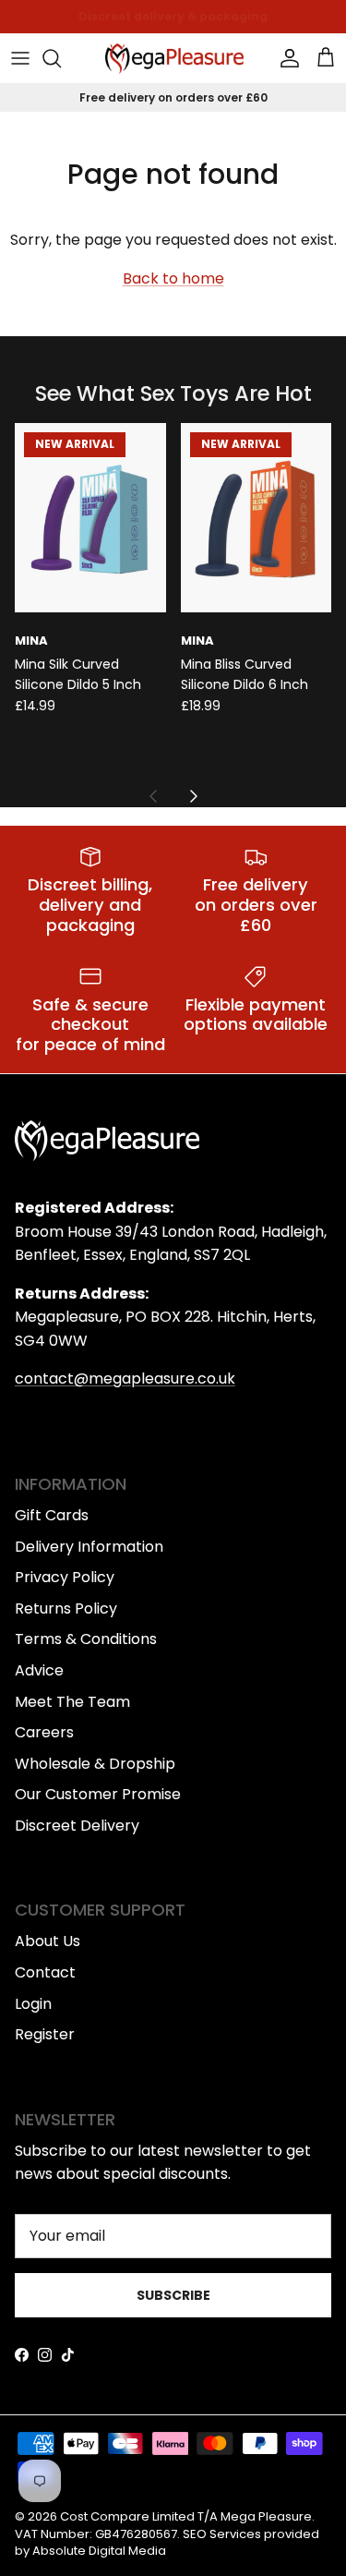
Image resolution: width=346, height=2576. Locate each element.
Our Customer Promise (98, 1794)
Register (45, 2034)
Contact (45, 1972)
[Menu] (20, 58)
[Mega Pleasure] (174, 59)
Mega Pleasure (266, 2516)
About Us (48, 1941)
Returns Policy (66, 1608)
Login (33, 2004)
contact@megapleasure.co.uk (125, 1379)
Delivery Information (89, 1547)
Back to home (173, 278)
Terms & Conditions (86, 1639)
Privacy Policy (65, 1577)
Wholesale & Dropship (95, 1764)
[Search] (61, 58)
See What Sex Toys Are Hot (173, 394)
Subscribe (173, 2295)
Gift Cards (52, 1515)
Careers (44, 1732)
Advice (39, 1670)
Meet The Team (72, 1702)
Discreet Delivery (77, 1826)
